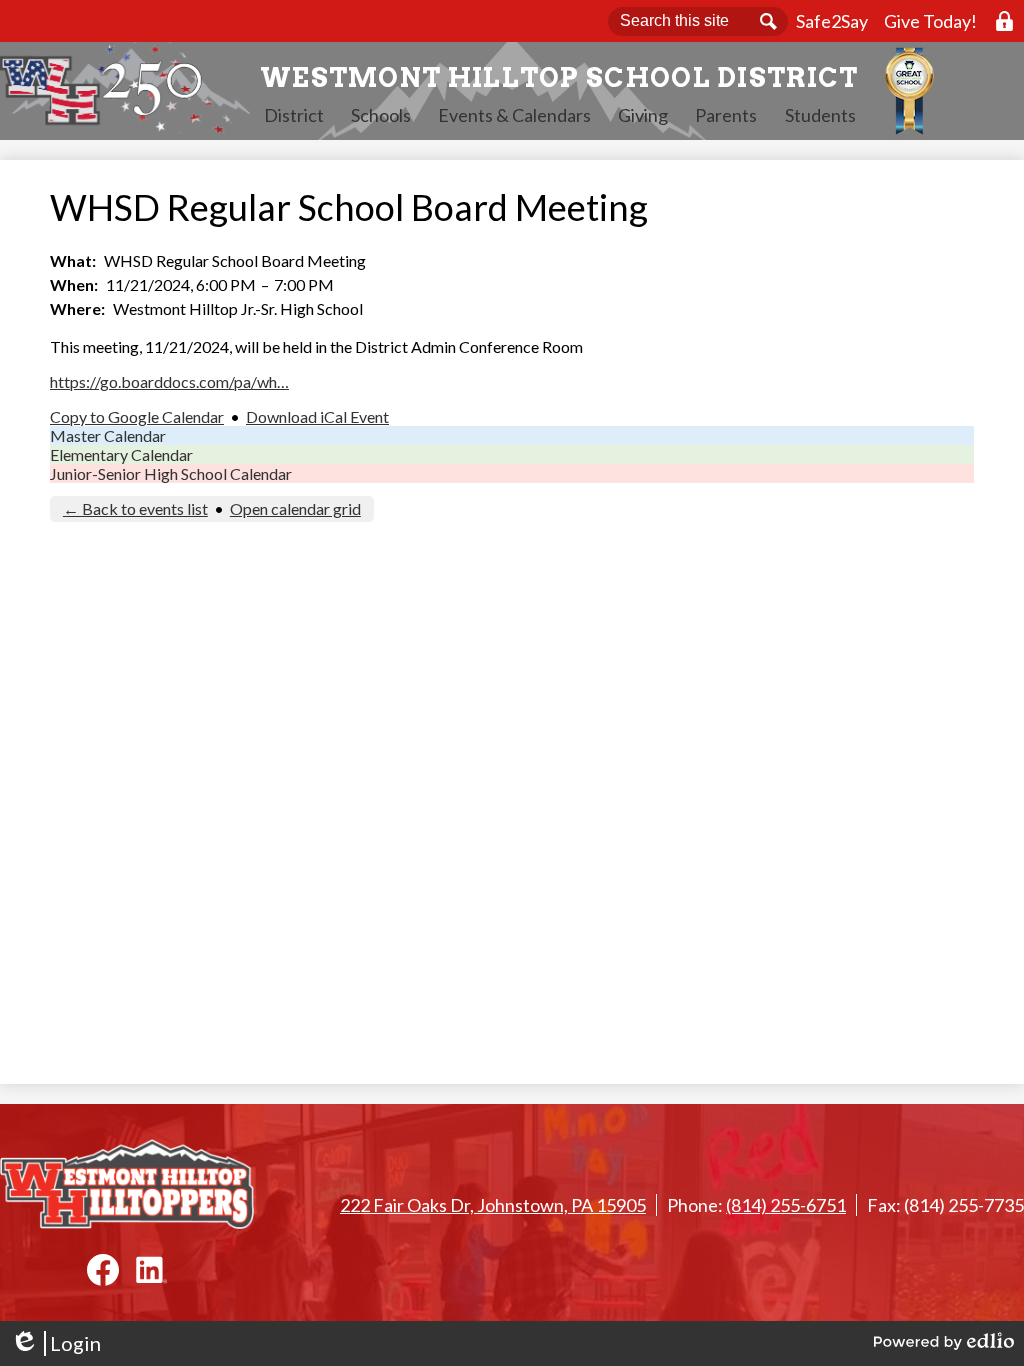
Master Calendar (108, 435)
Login (55, 1343)
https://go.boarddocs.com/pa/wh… (169, 381)
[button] (294, 115)
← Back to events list (135, 508)
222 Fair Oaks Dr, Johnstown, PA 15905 (493, 1205)
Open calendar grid (295, 508)
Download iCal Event (317, 416)
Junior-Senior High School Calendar (171, 473)
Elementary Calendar (121, 454)
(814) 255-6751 (786, 1205)
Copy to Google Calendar (137, 416)
